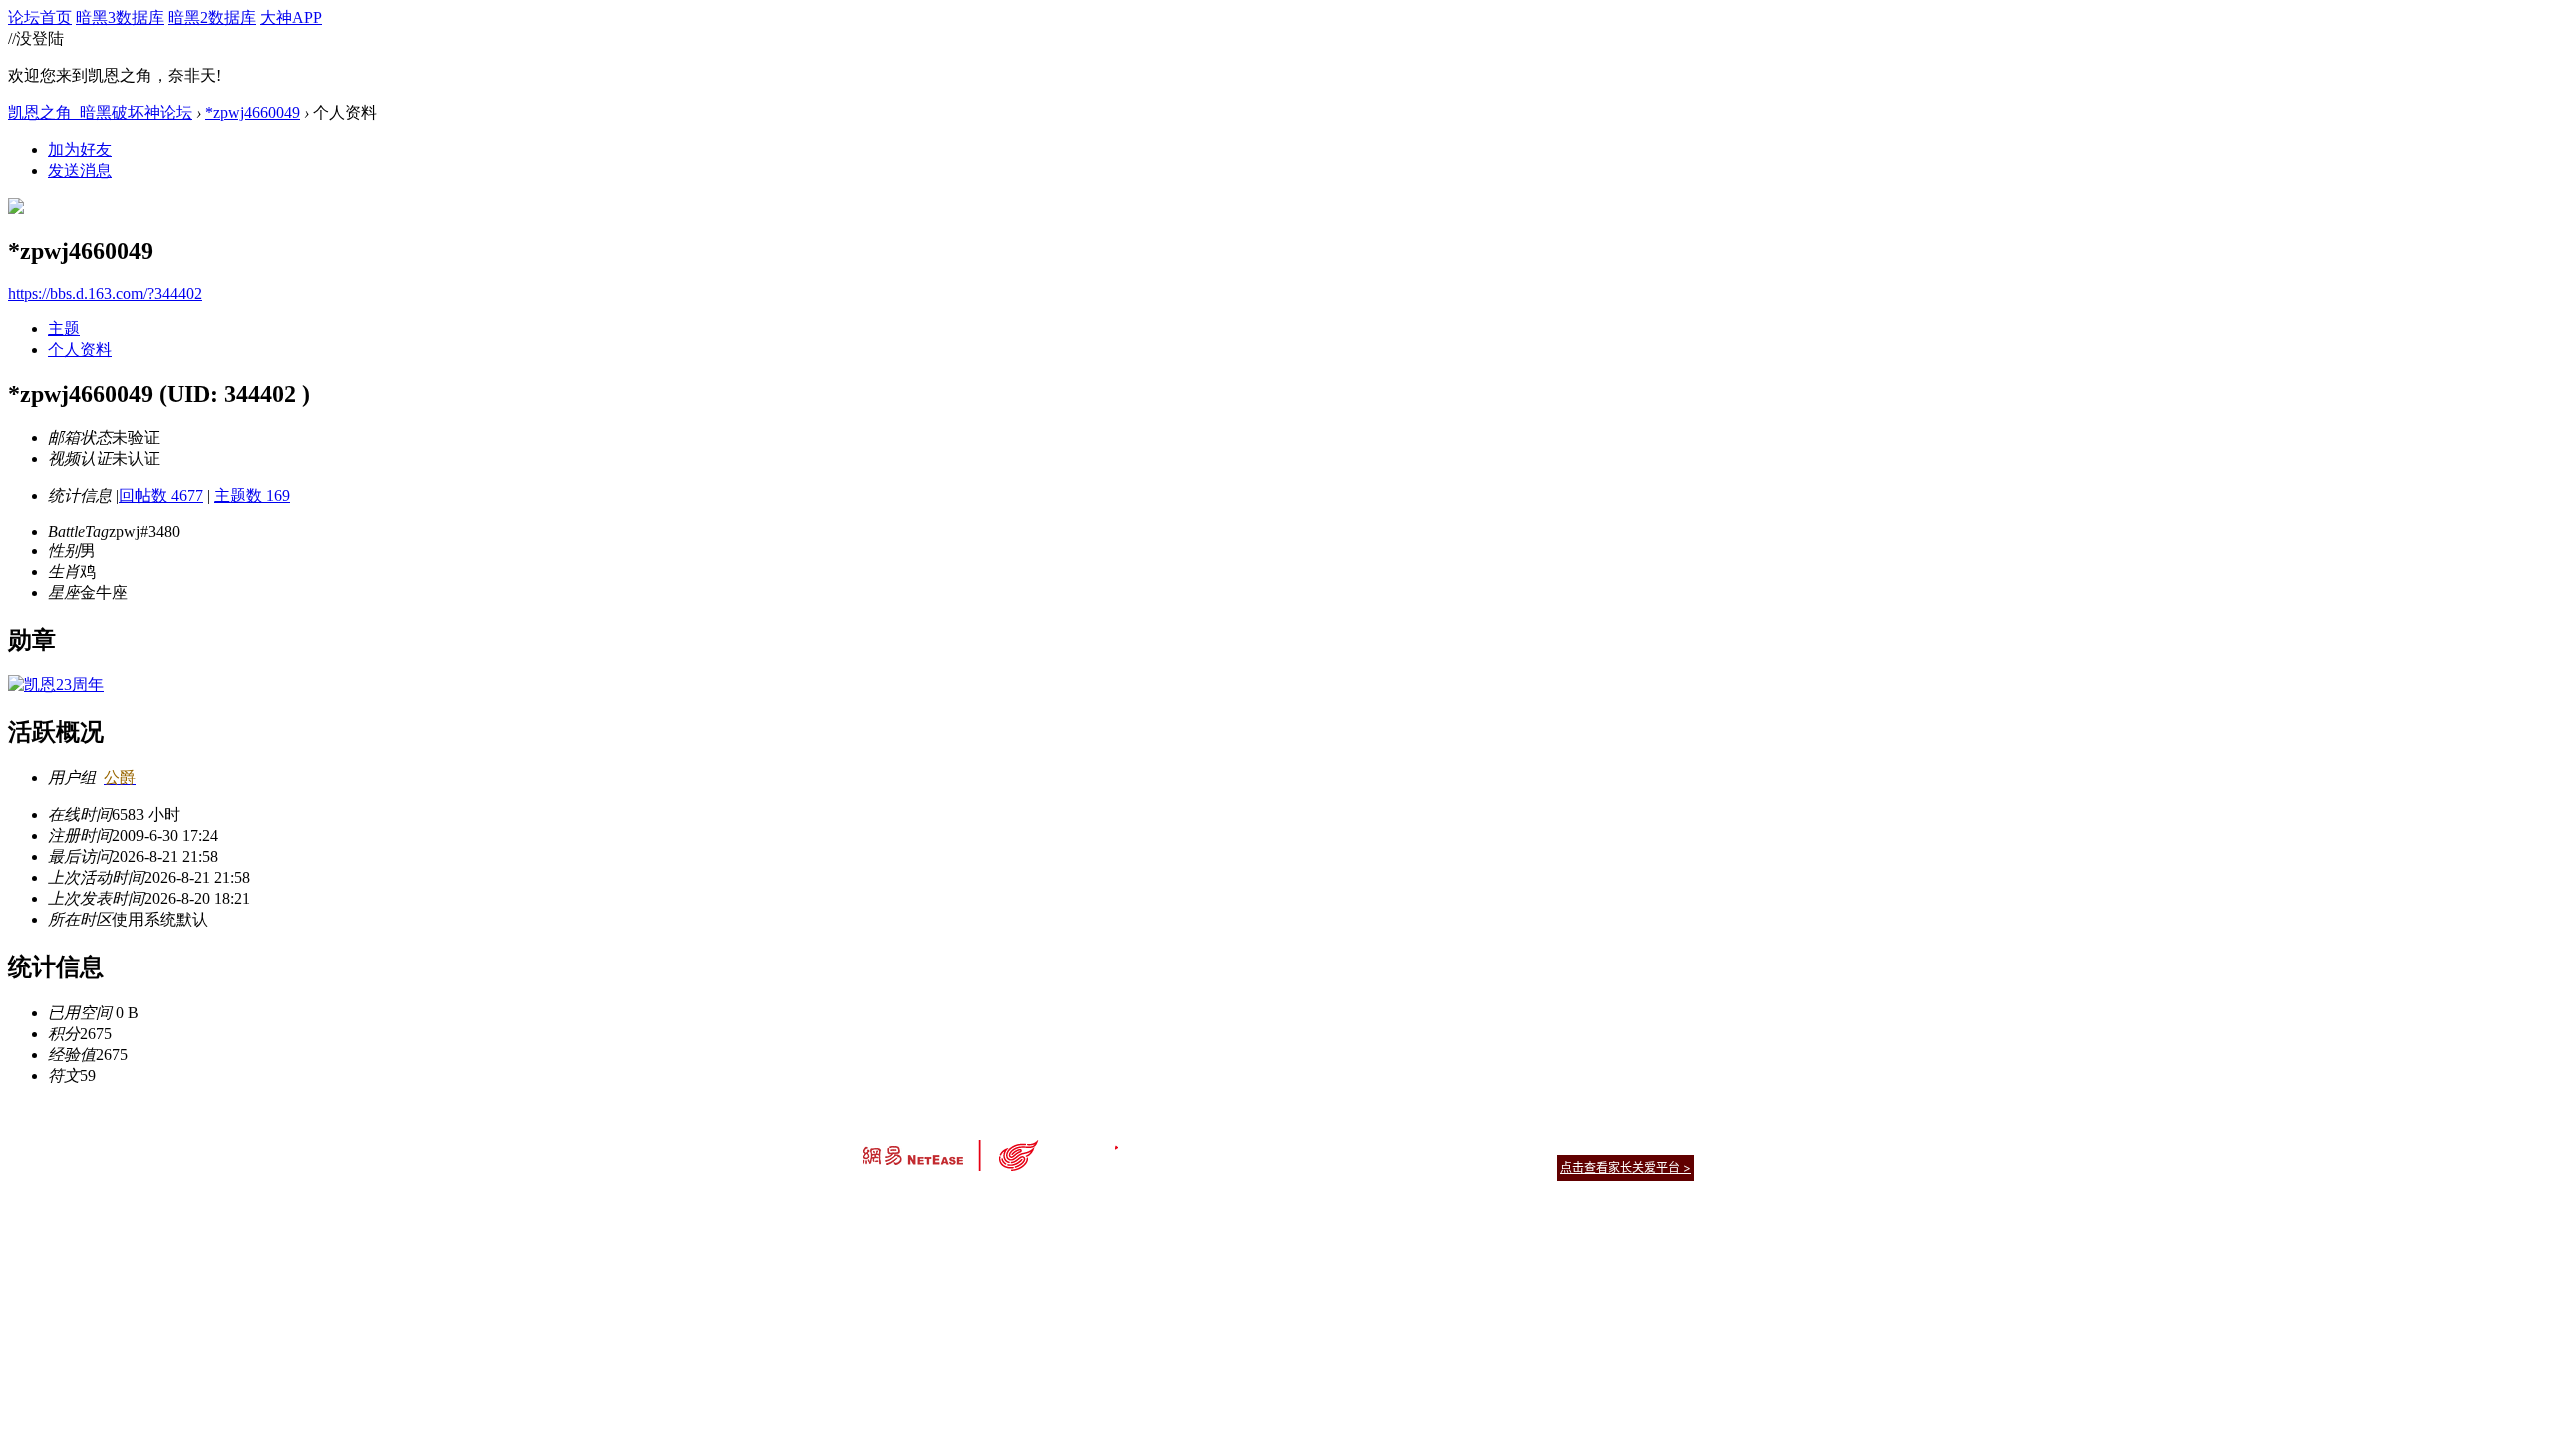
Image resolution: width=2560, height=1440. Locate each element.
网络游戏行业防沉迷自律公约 (1422, 1166)
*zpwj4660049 (252, 112)
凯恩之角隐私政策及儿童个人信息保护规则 (1401, 1142)
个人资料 (80, 349)
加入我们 (1670, 1142)
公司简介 (1190, 1142)
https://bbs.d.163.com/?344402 (105, 293)
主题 (64, 328)
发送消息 (80, 170)
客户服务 (1250, 1142)
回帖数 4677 (161, 495)
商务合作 (1610, 1142)
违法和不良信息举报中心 (929, 1202)
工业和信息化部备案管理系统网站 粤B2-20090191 (1140, 1202)
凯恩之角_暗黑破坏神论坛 (100, 112)
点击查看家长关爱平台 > (1625, 1167)
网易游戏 (1550, 1142)
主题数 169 (252, 495)
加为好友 (80, 149)
